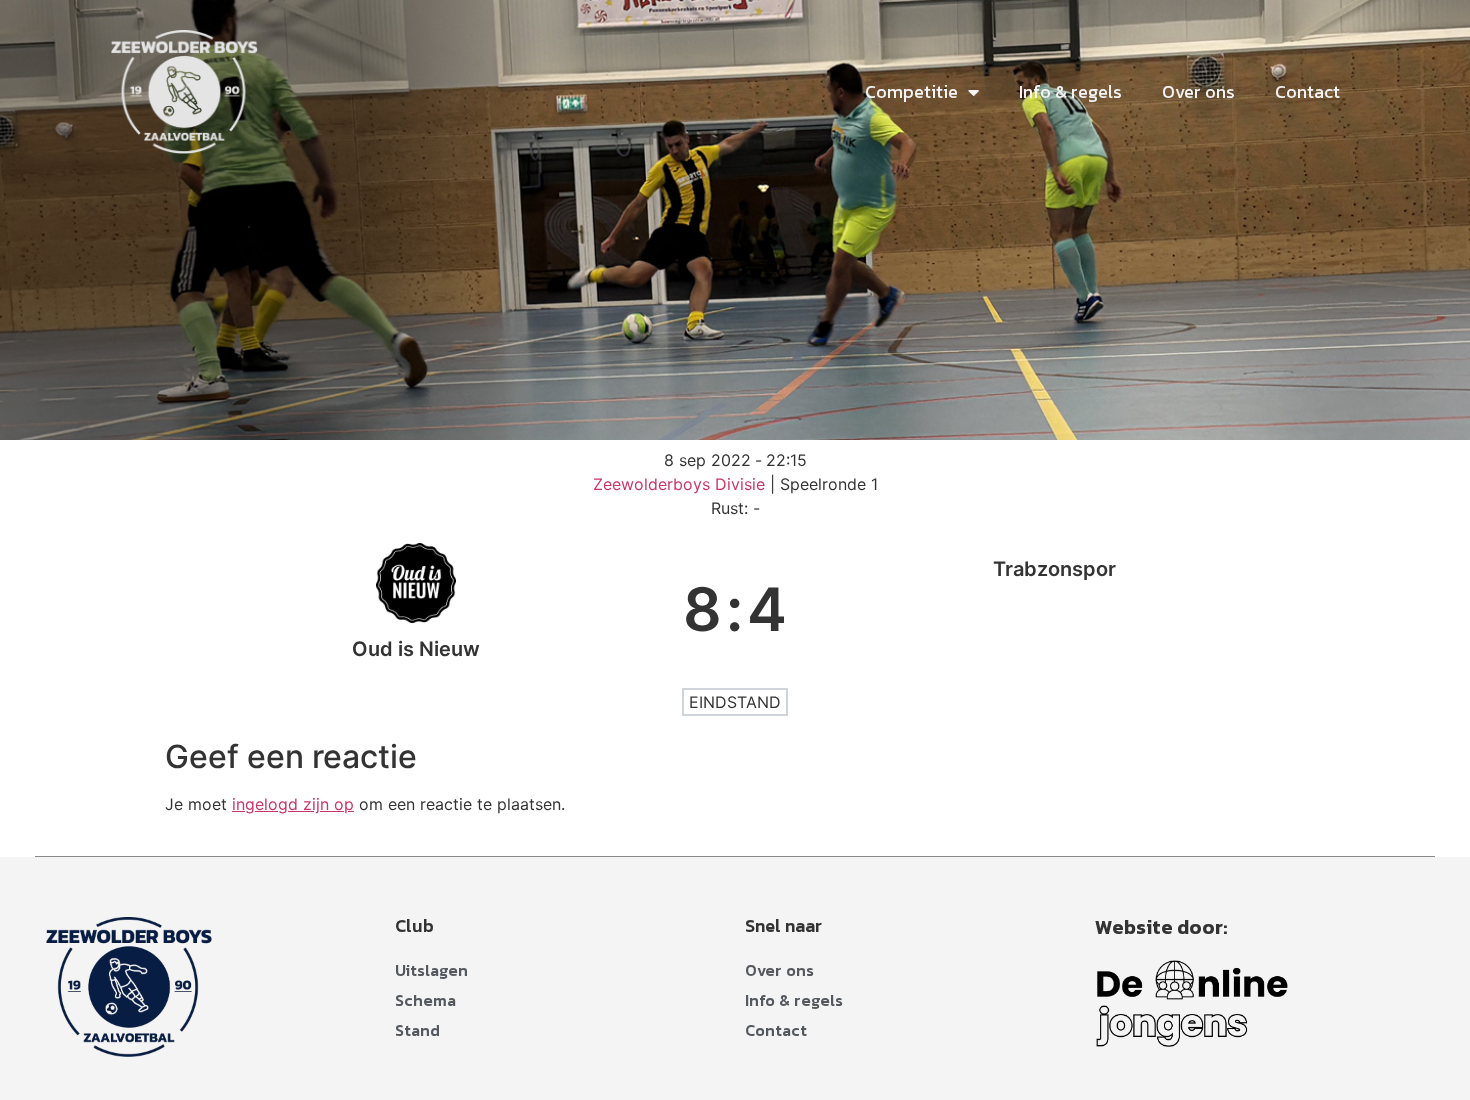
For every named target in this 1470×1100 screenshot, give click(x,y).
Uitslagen (431, 970)
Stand (417, 1030)
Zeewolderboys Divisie (681, 484)
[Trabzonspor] (1054, 609)
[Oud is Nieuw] (416, 609)
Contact (1307, 91)
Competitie (911, 91)
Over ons (1198, 91)
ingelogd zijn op (293, 804)
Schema (425, 1000)
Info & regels (1070, 91)
